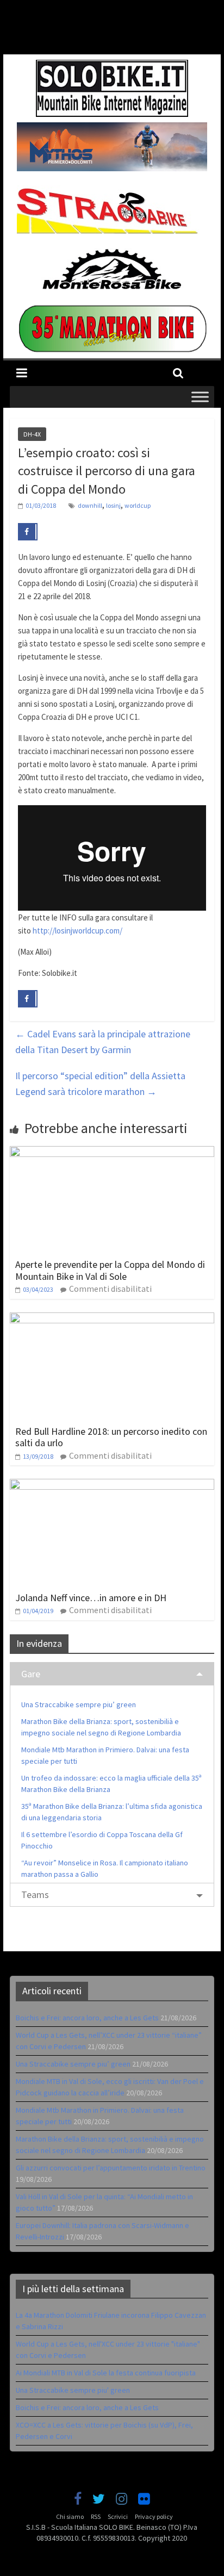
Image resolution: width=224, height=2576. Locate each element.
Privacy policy (154, 2516)
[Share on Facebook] (28, 532)
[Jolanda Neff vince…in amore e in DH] (112, 1485)
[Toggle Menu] (200, 397)
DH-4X (32, 434)
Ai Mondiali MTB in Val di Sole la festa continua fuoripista (106, 2373)
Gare (31, 1674)
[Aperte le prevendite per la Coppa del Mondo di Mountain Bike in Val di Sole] (112, 1153)
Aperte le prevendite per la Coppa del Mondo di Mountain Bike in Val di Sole (110, 1270)
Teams (35, 1894)
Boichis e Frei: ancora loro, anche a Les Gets (87, 2018)
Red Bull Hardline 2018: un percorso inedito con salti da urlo (111, 1437)
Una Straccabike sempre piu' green (73, 2390)
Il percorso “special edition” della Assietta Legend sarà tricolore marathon (100, 1084)
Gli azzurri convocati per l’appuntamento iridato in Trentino (111, 2168)
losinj (113, 505)
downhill (90, 505)
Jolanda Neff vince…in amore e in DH (91, 1598)
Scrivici (118, 2516)
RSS (96, 2516)
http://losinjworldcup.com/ (77, 931)
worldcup (138, 505)
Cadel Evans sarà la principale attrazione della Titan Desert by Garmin (103, 1042)
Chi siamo (70, 2516)
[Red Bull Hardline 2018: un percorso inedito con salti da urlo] (112, 1319)
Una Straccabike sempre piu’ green (79, 1704)
